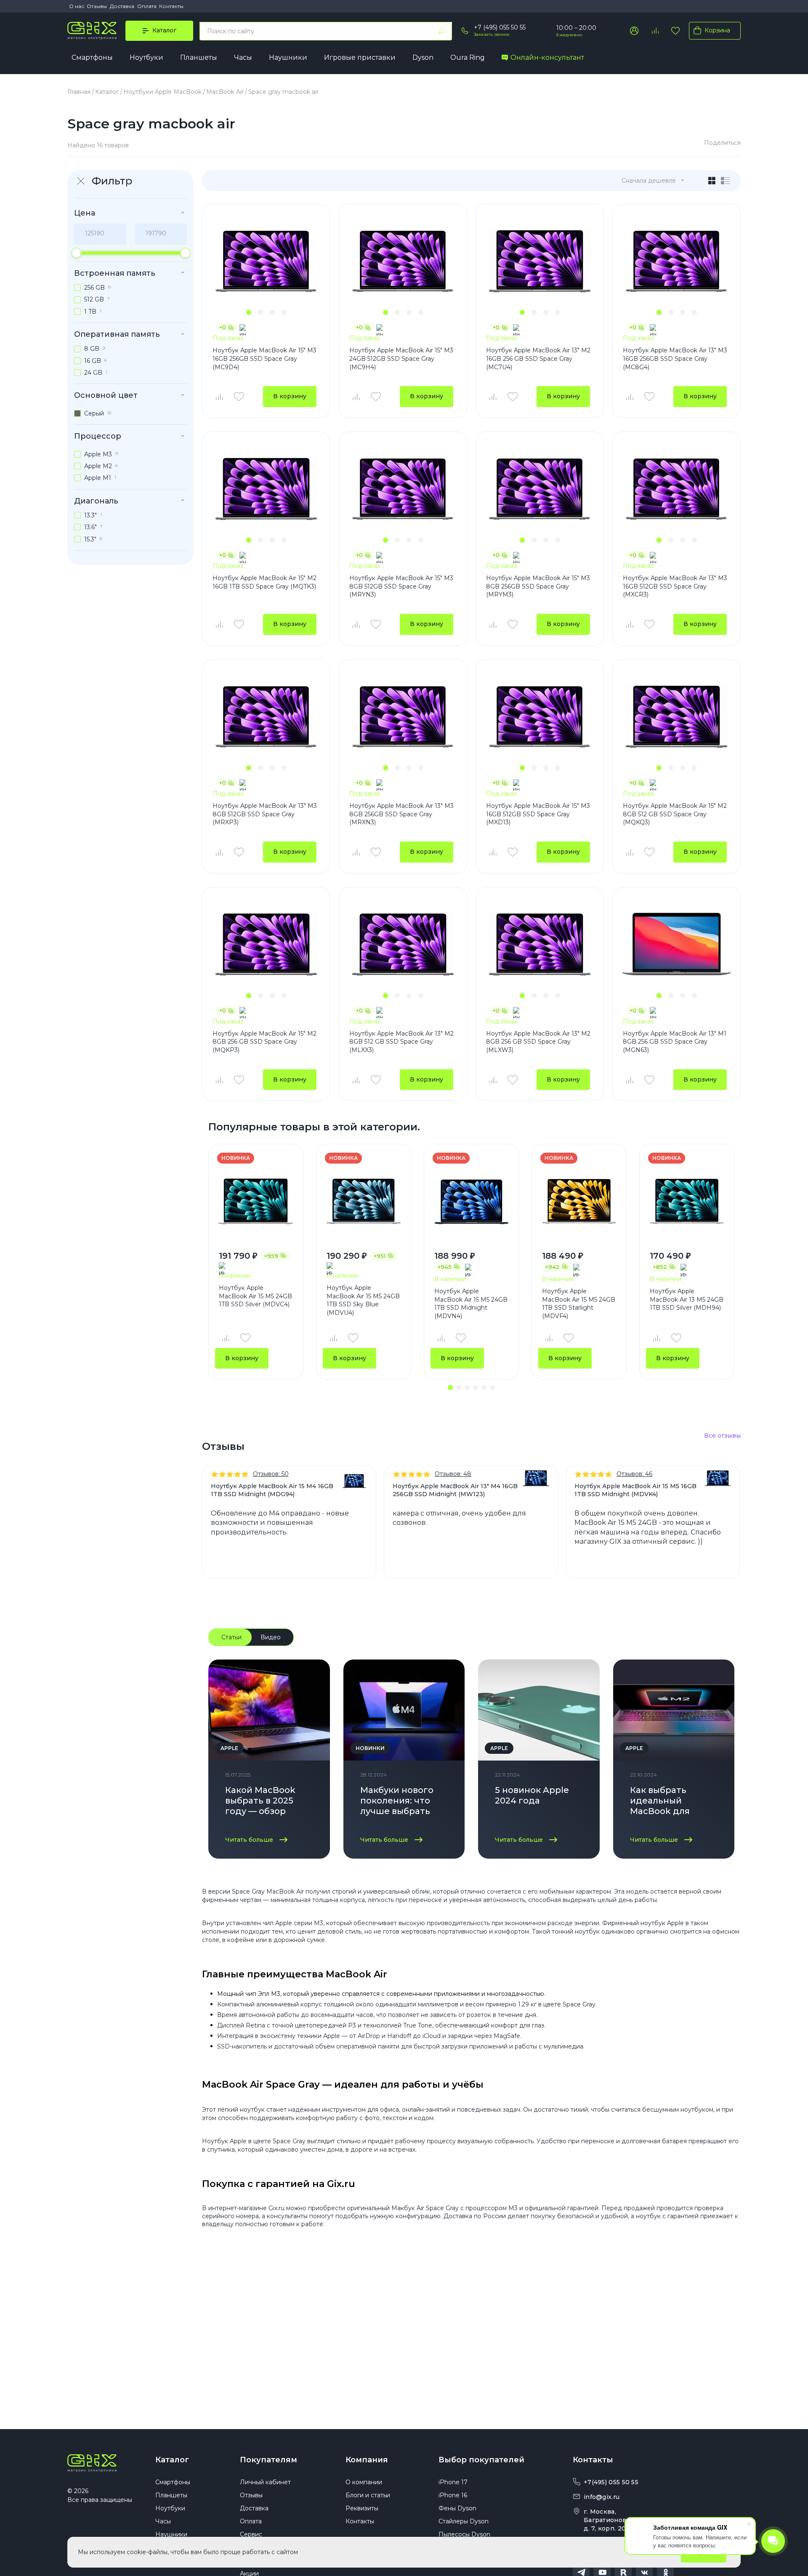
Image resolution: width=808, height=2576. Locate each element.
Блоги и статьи (368, 2495)
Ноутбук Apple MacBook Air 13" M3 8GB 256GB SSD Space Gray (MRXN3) (401, 814)
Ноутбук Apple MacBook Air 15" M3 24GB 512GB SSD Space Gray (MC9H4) (401, 358)
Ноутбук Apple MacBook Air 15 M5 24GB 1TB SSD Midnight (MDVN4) (471, 1304)
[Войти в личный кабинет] (634, 31)
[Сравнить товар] (219, 397)
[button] (249, 312)
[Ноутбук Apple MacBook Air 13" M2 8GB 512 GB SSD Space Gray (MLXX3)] (403, 944)
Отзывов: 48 (453, 1474)
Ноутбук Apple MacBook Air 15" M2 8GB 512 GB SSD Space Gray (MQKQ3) (675, 814)
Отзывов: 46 (634, 1474)
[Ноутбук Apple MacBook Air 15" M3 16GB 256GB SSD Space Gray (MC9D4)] (266, 261)
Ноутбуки (146, 57)
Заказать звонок (492, 34)
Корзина (717, 30)
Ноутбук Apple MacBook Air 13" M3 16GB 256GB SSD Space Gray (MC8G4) (675, 358)
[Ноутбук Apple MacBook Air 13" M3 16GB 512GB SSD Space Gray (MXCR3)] (676, 489)
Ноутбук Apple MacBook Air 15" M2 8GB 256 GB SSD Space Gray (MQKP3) (264, 1042)
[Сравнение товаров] (655, 31)
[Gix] (92, 31)
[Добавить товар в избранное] (239, 397)
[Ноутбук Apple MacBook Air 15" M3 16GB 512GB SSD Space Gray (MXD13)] (540, 717)
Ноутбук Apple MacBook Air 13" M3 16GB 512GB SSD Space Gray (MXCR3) (675, 586)
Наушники (288, 57)
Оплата (147, 6)
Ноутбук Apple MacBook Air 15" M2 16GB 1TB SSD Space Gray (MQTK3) (264, 582)
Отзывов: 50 (271, 1474)
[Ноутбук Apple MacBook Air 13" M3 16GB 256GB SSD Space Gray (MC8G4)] (676, 261)
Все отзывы (722, 1436)
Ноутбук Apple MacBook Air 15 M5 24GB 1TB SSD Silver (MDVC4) (255, 1296)
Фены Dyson (457, 2508)
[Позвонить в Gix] (465, 31)
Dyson (423, 57)
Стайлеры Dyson (464, 2521)
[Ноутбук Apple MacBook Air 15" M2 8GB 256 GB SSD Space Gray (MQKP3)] (266, 944)
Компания (367, 2460)
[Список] (726, 181)
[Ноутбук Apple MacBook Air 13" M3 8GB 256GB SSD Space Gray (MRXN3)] (403, 717)
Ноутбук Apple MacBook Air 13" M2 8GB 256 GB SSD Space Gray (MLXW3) (538, 1042)
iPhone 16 (453, 2495)
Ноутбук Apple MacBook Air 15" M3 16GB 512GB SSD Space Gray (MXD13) (538, 814)
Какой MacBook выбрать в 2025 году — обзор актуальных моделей (260, 1802)
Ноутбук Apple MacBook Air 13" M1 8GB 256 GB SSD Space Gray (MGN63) (675, 1042)
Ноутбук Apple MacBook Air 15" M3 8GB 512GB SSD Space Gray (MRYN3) (401, 586)
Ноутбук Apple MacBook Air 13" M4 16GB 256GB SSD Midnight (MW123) (455, 1490)
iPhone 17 (453, 2482)
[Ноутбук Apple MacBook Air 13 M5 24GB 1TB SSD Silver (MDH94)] (687, 1201)
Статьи (231, 1637)
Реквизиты (362, 2508)
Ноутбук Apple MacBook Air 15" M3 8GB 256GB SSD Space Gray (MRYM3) (538, 586)
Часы (243, 57)
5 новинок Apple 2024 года (532, 1795)
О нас (77, 6)
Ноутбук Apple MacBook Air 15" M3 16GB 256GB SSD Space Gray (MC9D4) (264, 358)
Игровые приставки (360, 57)
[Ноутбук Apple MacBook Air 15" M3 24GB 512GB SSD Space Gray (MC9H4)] (403, 261)
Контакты (171, 6)
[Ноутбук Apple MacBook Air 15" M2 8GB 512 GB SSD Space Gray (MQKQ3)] (676, 717)
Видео (271, 1637)
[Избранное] (675, 31)
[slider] (76, 253)
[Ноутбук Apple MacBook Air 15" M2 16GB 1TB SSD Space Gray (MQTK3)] (266, 489)
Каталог (172, 2460)
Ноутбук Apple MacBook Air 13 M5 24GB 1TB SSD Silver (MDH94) (687, 1299)
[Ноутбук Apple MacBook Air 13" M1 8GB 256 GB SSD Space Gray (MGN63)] (676, 944)
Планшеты (199, 57)
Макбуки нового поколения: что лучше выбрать (397, 1801)
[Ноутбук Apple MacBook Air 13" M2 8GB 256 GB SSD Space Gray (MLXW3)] (540, 944)
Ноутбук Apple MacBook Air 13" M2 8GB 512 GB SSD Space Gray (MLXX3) (401, 1042)
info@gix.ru (602, 2497)
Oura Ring (468, 57)
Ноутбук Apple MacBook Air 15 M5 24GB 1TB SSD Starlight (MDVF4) (579, 1304)
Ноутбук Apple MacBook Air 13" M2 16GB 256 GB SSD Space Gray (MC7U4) (538, 358)
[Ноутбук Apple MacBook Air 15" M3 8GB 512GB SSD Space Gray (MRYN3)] (403, 489)
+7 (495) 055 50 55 (500, 27)
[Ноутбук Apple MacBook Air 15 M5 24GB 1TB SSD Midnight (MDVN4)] (471, 1201)
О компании (364, 2482)
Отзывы (97, 6)
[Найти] (441, 31)
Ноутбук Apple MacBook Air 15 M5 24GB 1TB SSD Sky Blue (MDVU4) (363, 1300)
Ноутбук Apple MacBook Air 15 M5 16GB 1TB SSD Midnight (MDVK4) (635, 1490)
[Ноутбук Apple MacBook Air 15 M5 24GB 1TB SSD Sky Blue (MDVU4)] (364, 1201)
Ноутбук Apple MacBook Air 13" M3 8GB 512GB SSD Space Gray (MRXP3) (265, 814)
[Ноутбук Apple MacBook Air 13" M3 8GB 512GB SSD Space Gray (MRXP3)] (266, 717)
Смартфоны (92, 57)
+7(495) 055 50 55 (611, 2482)
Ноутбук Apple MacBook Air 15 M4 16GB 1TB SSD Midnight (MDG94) (272, 1490)
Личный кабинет (265, 2482)
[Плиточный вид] (712, 181)
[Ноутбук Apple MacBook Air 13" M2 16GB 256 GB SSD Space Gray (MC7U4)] (540, 261)
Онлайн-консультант (547, 57)
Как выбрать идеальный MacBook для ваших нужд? (660, 1802)
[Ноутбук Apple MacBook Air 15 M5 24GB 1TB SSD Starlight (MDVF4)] (579, 1201)
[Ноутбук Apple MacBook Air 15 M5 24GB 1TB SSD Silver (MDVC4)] (256, 1201)
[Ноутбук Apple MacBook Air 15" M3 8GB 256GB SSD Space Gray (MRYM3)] (540, 489)
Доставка (122, 6)
